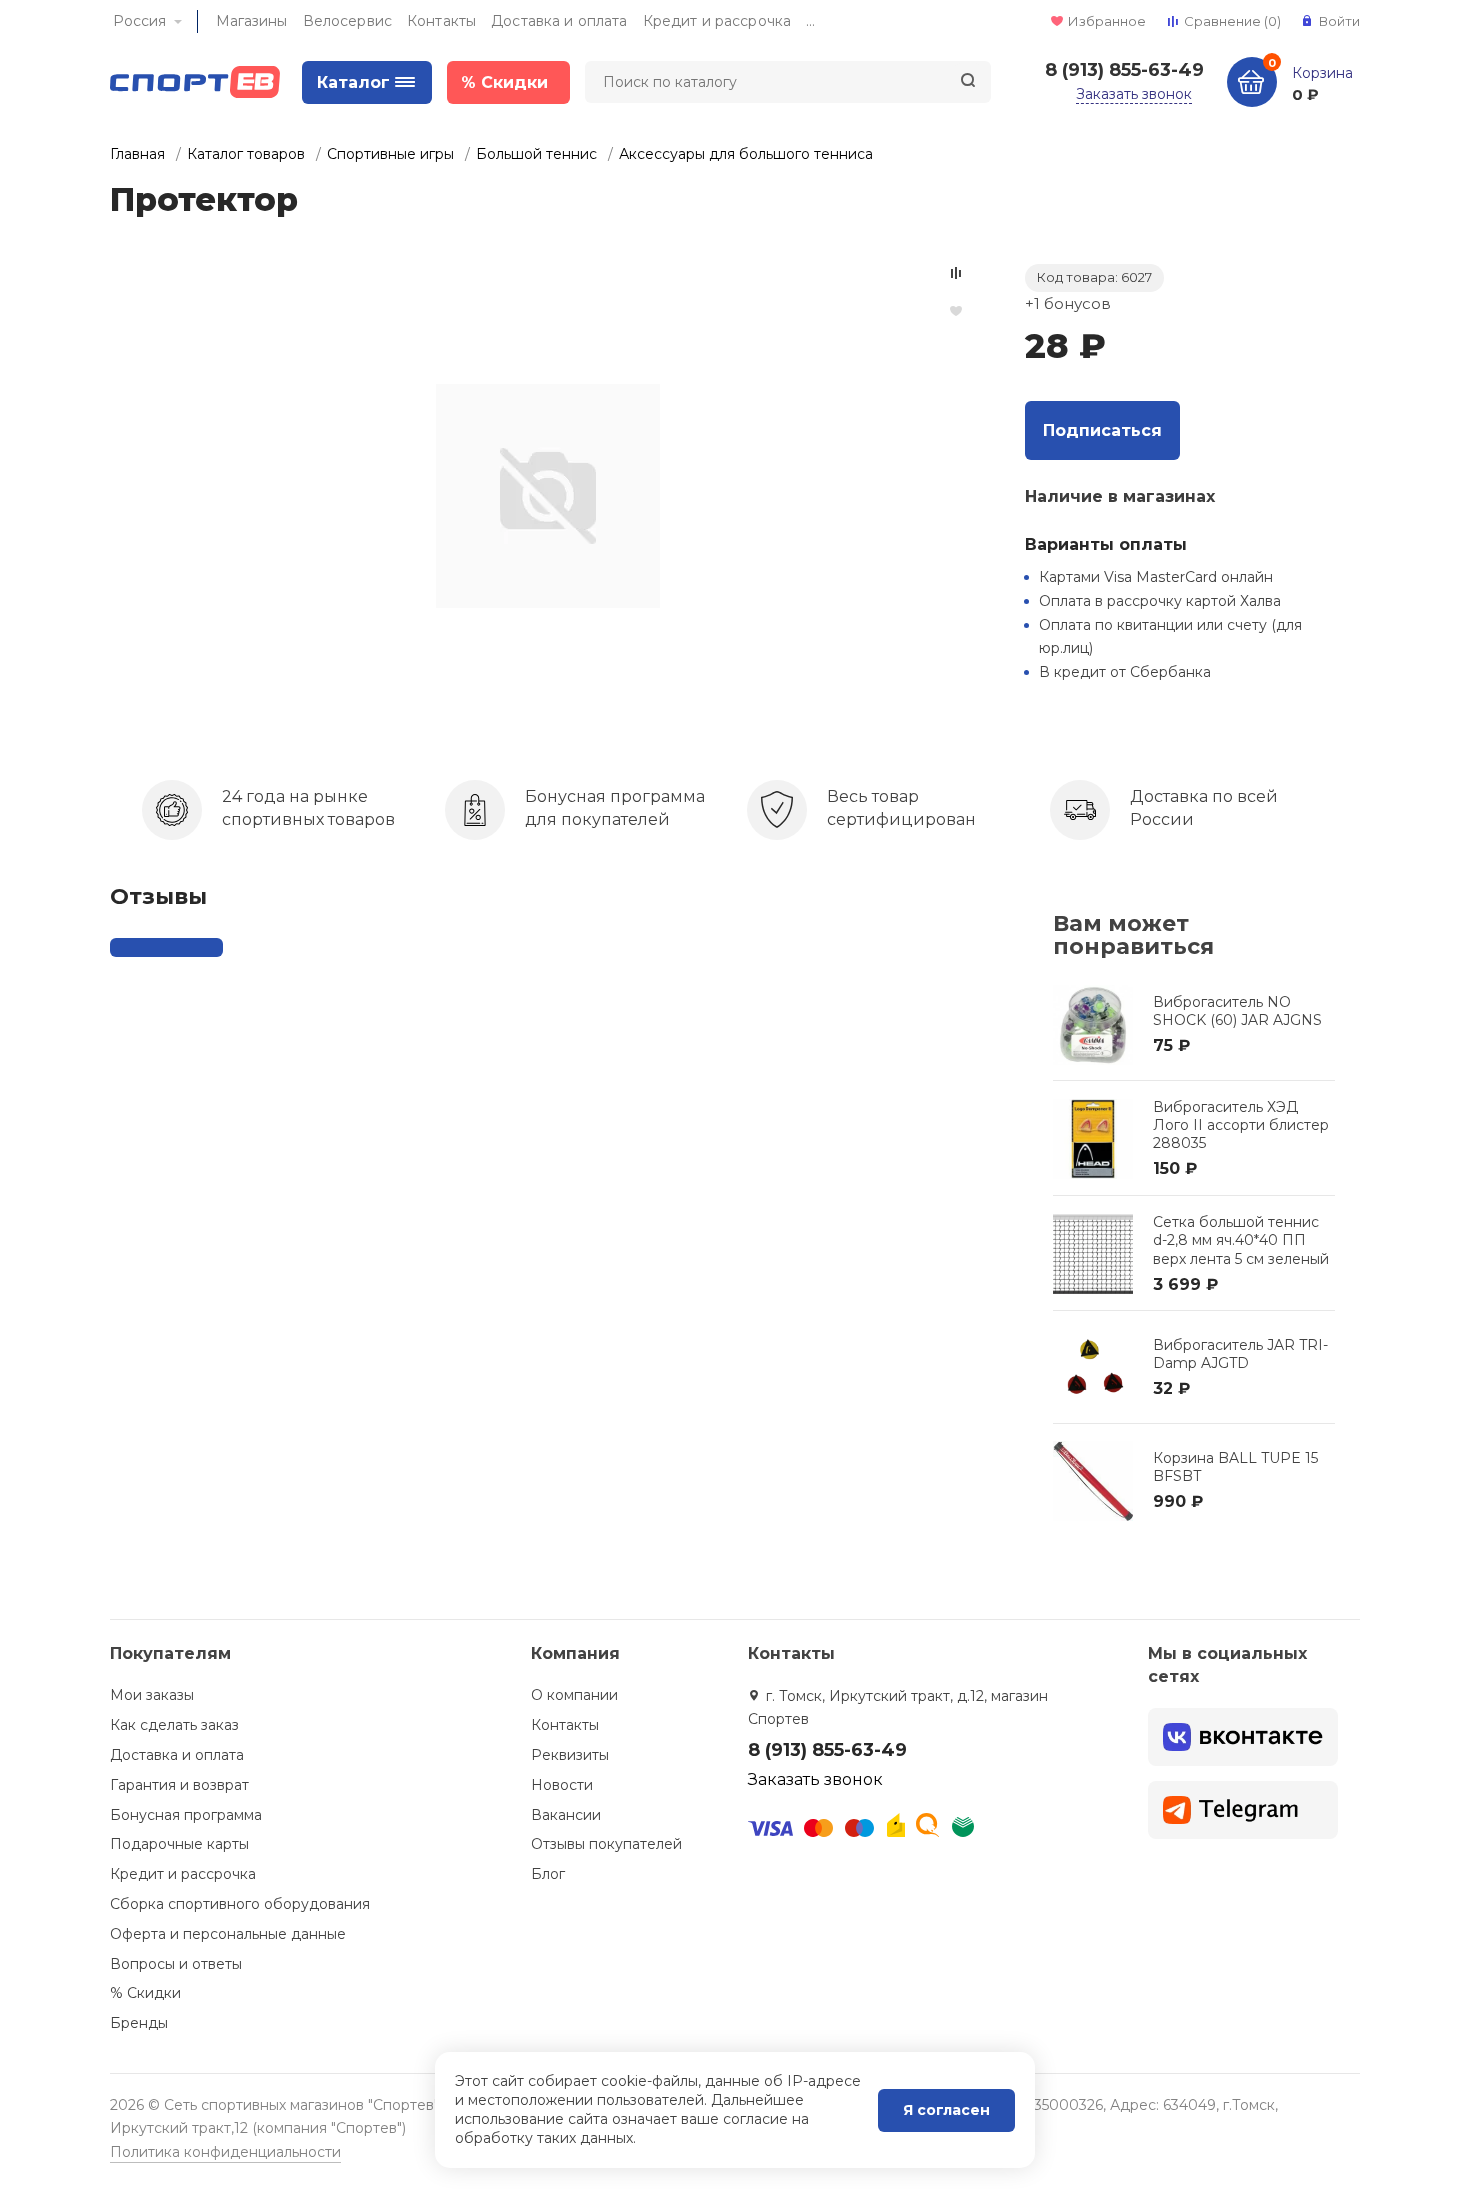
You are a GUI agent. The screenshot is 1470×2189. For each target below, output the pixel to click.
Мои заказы (152, 1695)
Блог (548, 1874)
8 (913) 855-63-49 (1124, 70)
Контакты (441, 21)
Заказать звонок (1134, 94)
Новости (562, 1785)
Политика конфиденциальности (225, 2152)
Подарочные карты (179, 1844)
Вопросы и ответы (176, 1964)
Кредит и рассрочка (717, 21)
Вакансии (566, 1815)
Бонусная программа (186, 1815)
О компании (574, 1695)
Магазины (252, 21)
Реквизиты (570, 1755)
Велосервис (347, 21)
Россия (139, 21)
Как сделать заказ (174, 1725)
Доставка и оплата (559, 21)
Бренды (139, 2023)
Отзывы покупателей (606, 1844)
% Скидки (145, 1993)
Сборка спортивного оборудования (240, 1904)
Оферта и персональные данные (228, 1934)
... (810, 21)
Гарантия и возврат (179, 1785)
